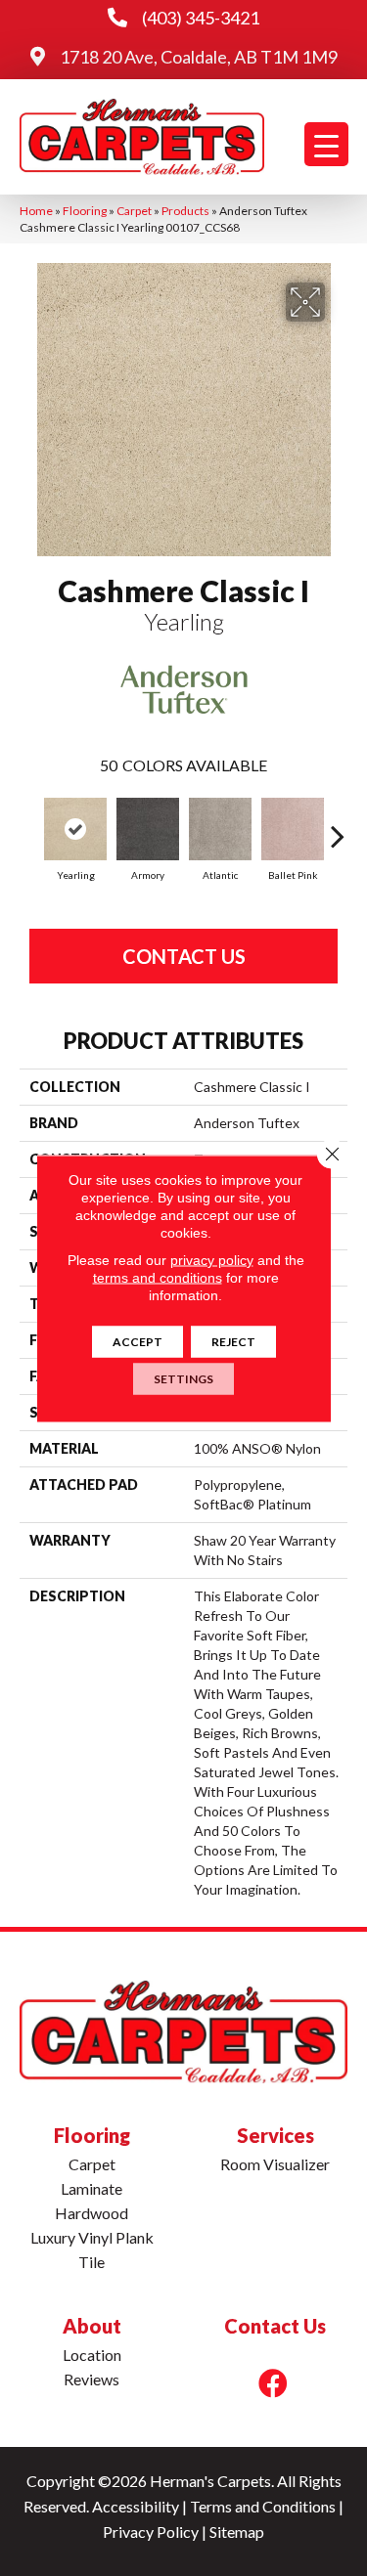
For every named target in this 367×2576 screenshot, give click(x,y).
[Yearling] (75, 829)
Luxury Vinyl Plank (92, 2237)
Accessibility (136, 2506)
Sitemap (237, 2532)
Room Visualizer (275, 2164)
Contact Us (184, 956)
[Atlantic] (220, 829)
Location (92, 2355)
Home (36, 211)
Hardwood (92, 2213)
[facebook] (273, 2383)
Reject (233, 1341)
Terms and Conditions (263, 2506)
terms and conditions (158, 1277)
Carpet (134, 211)
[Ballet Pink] (293, 829)
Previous (29, 826)
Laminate (92, 2188)
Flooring (85, 211)
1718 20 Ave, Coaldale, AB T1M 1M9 (199, 57)
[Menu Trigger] (326, 144)
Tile (92, 2262)
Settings (183, 1378)
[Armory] (148, 829)
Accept (138, 1341)
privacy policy (212, 1259)
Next (338, 826)
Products (185, 211)
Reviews (92, 2379)
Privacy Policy (151, 2532)
